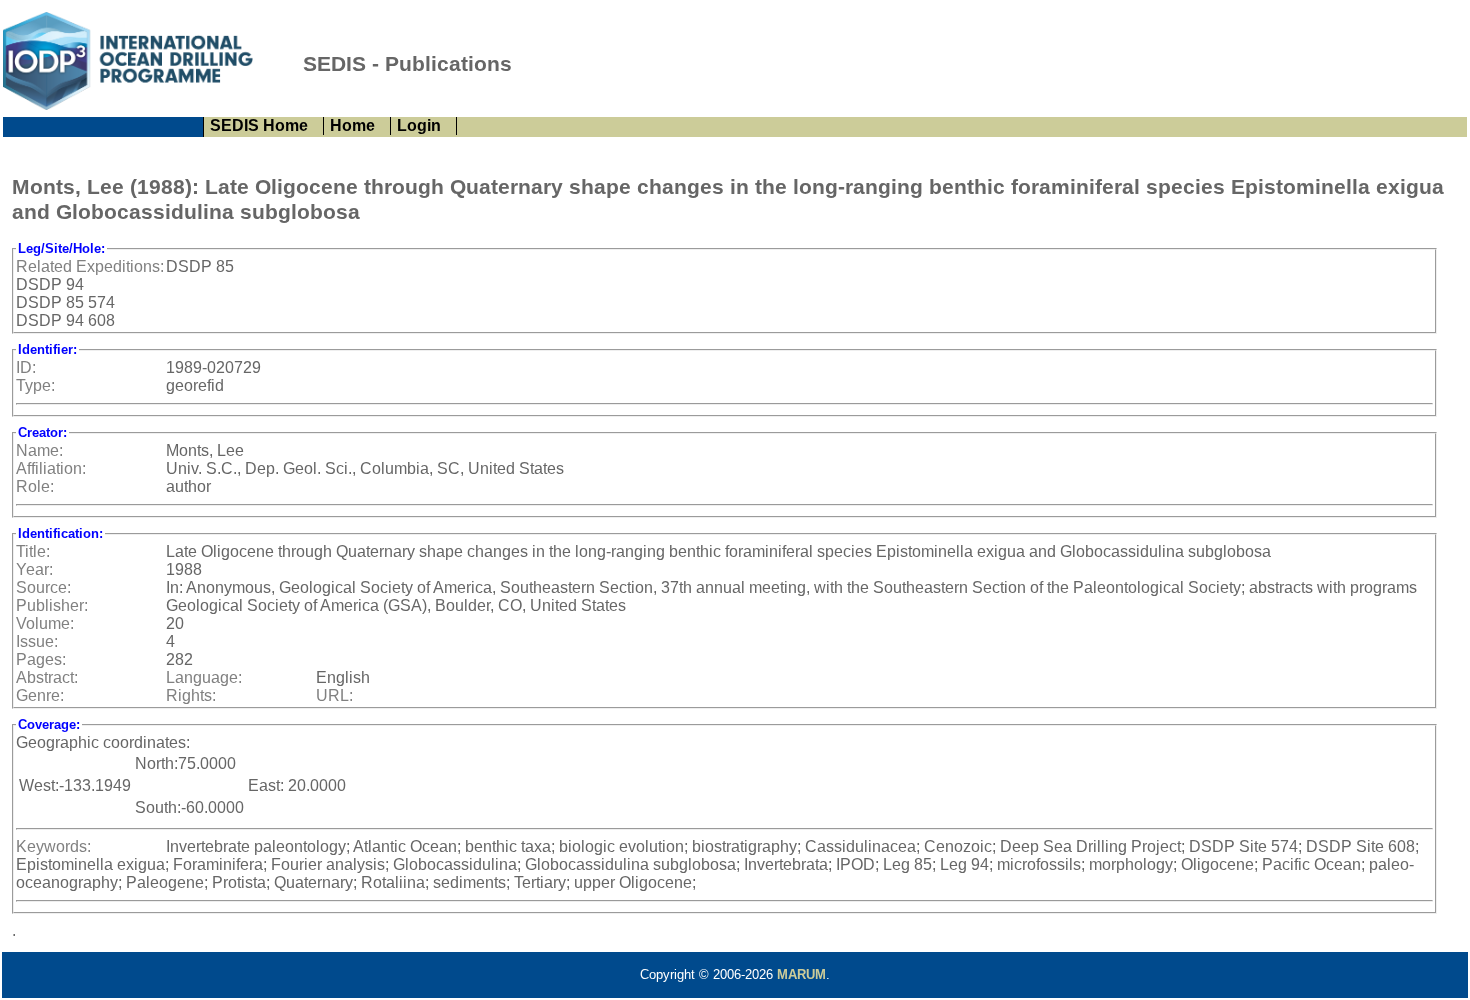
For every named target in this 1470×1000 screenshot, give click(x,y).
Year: (34, 569)
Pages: (41, 659)
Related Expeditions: (90, 266)
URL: (334, 695)
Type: (35, 385)
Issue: (37, 641)
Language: (204, 677)
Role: (35, 486)
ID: (26, 367)
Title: (33, 551)
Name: (39, 450)
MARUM (801, 974)
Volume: (45, 623)
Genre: (40, 695)
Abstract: (47, 677)
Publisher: (52, 605)
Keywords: (53, 846)
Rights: (191, 695)
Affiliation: (51, 468)
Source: (43, 587)
